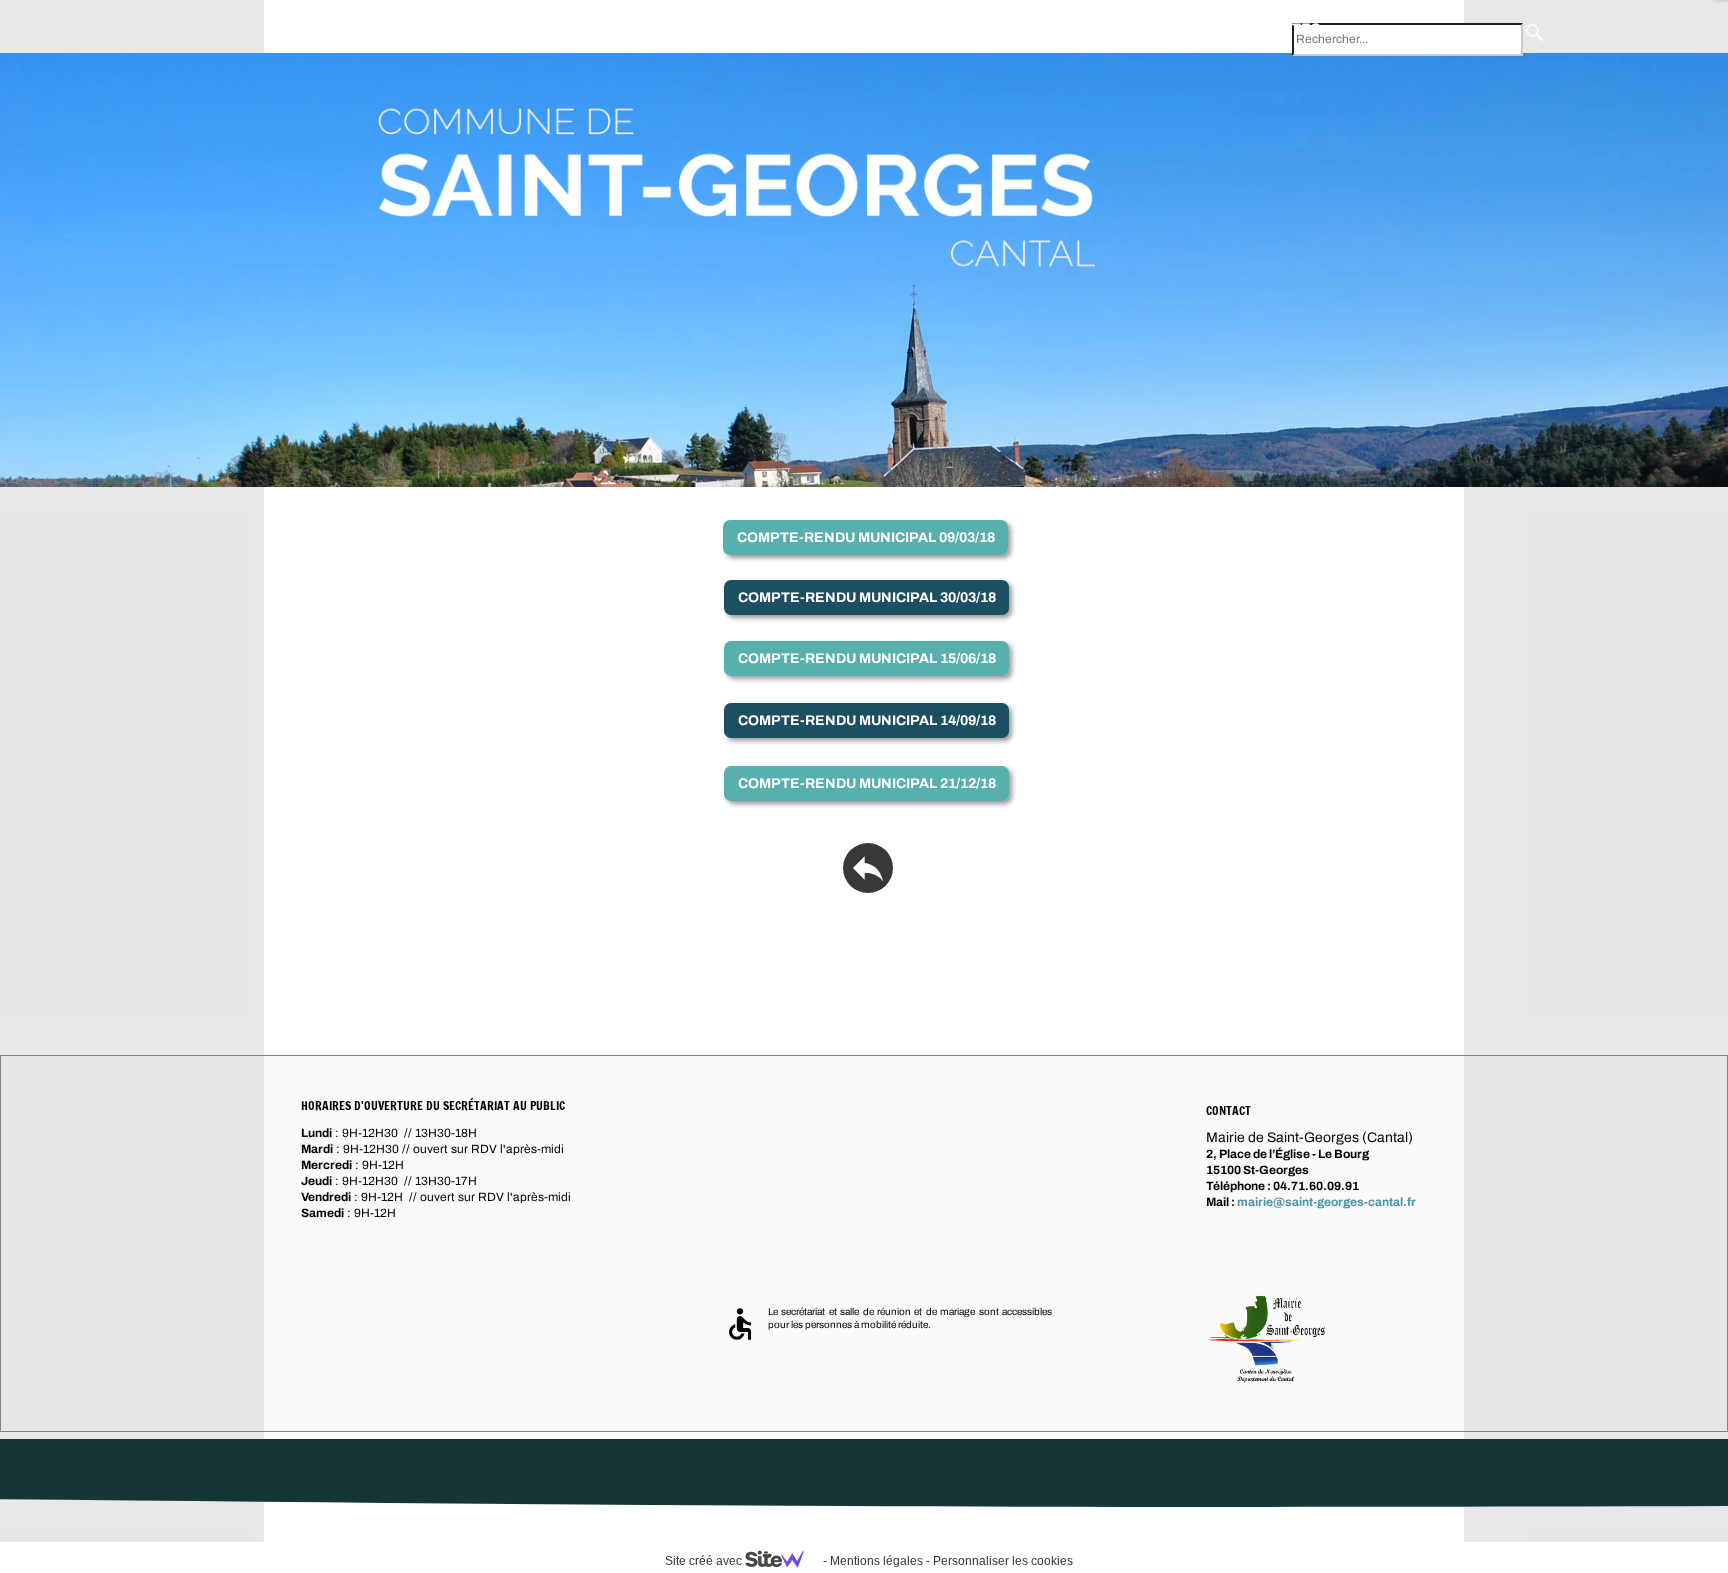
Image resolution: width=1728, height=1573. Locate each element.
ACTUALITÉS (1276, 28)
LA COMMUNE (332, 32)
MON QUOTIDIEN (625, 28)
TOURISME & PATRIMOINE (817, 28)
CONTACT (1154, 28)
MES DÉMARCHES (1014, 28)
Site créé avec (705, 1561)
